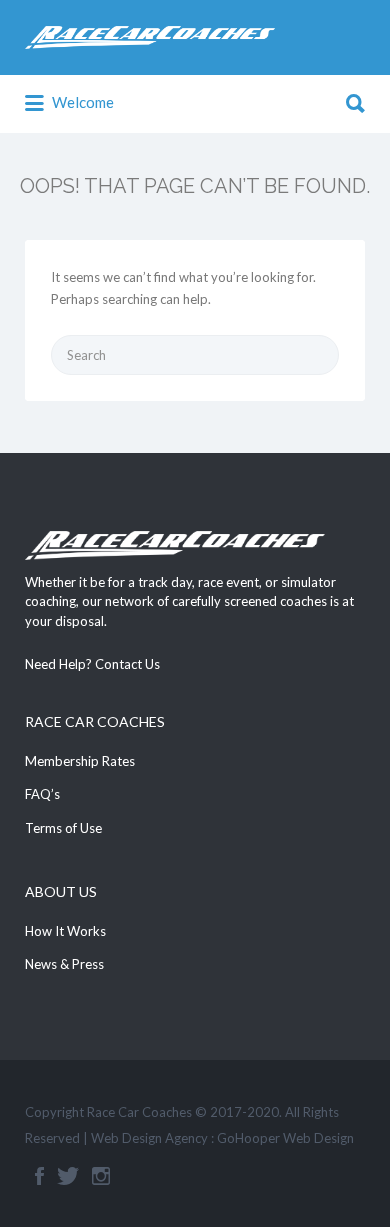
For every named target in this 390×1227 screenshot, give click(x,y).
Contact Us (127, 664)
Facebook (39, 1176)
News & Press (64, 964)
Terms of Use (63, 828)
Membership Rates (80, 761)
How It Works (65, 931)
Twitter (68, 1176)
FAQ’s (42, 794)
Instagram (101, 1176)
